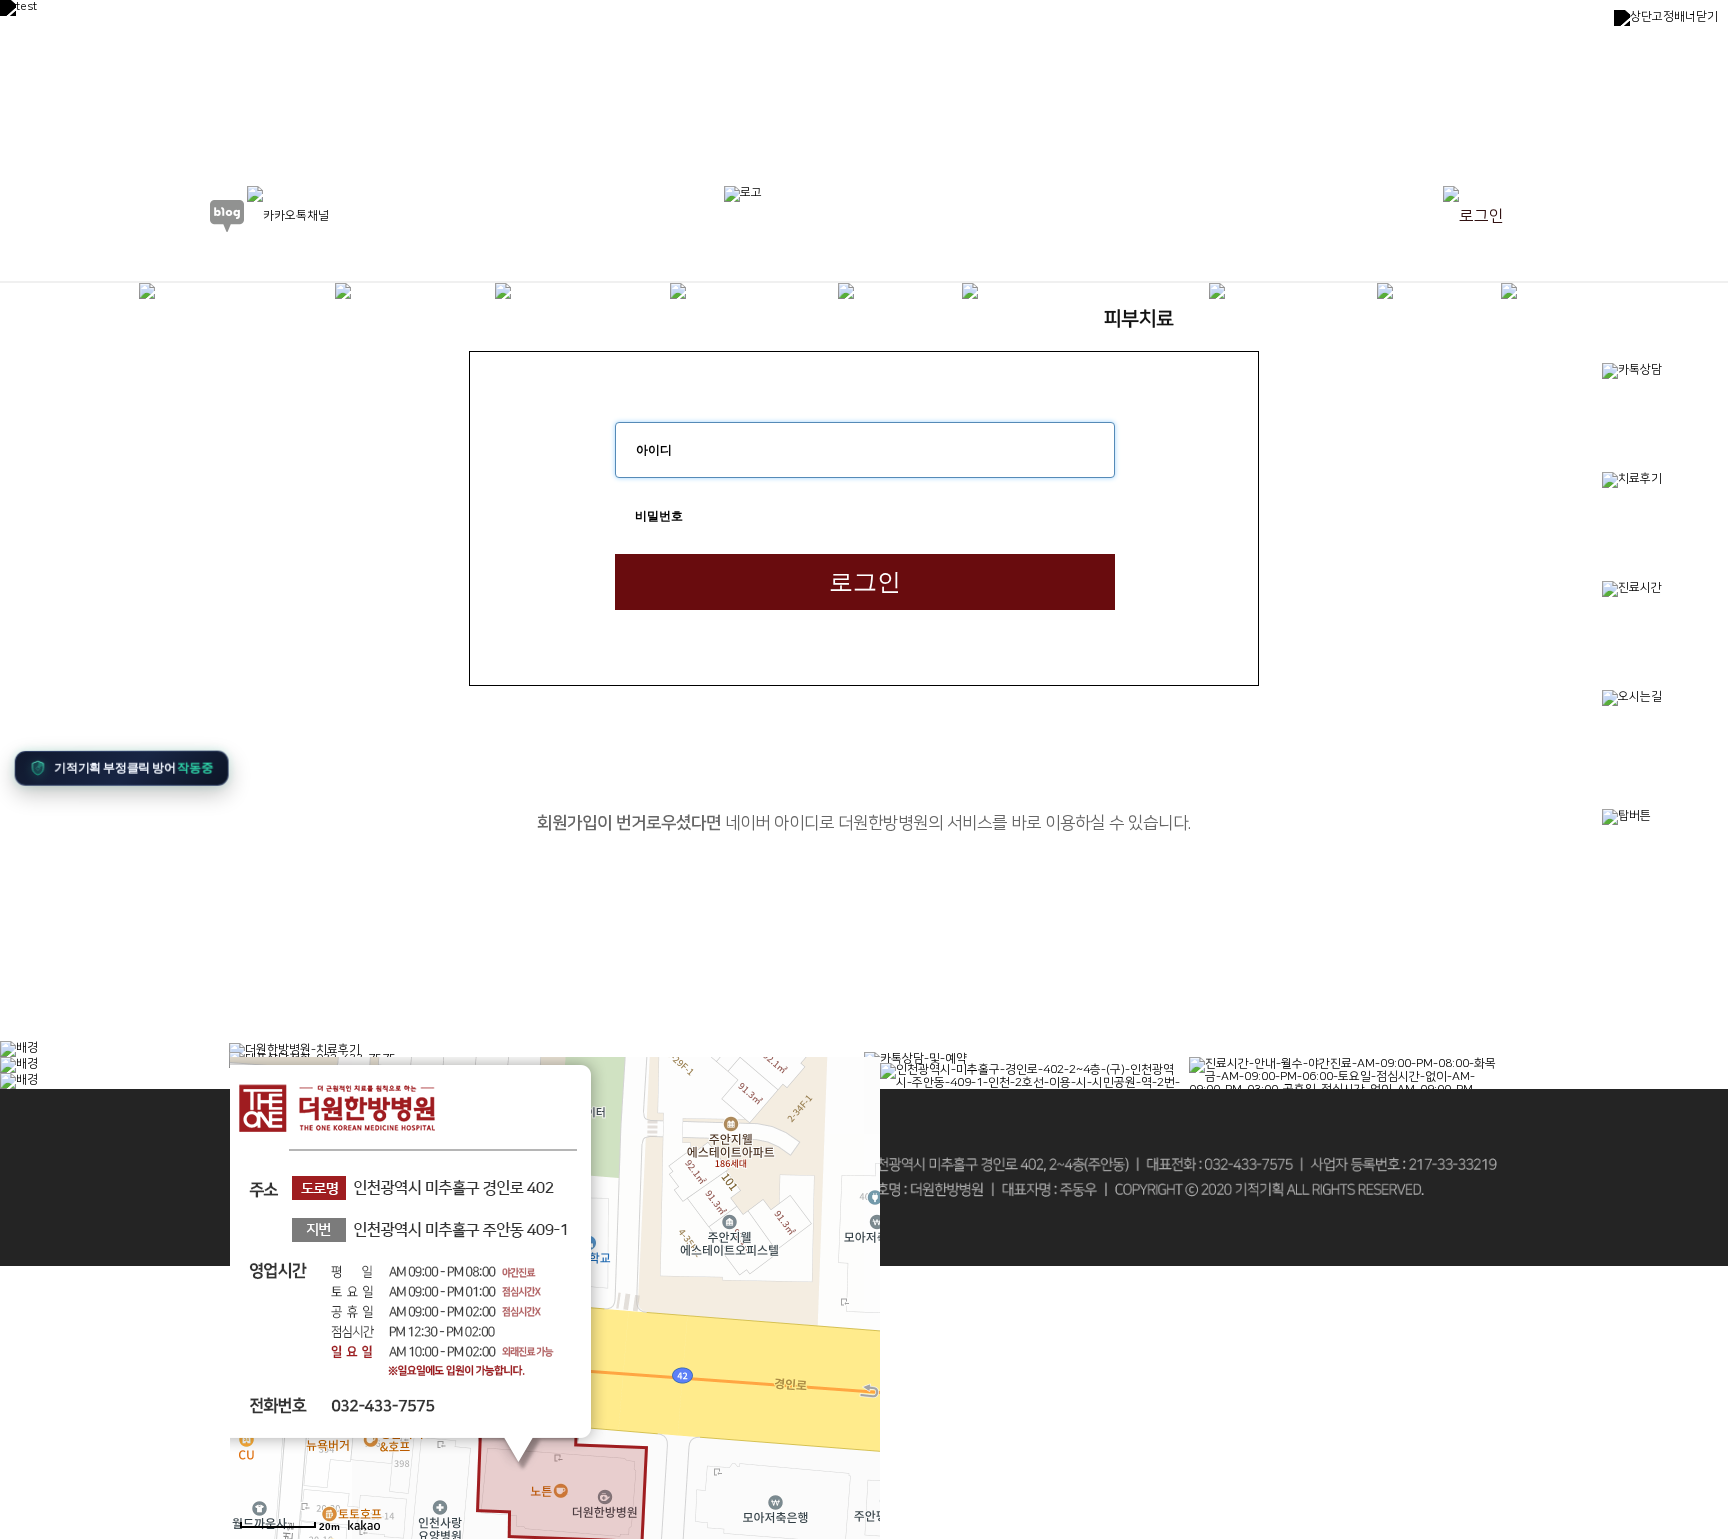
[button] (116, 764)
